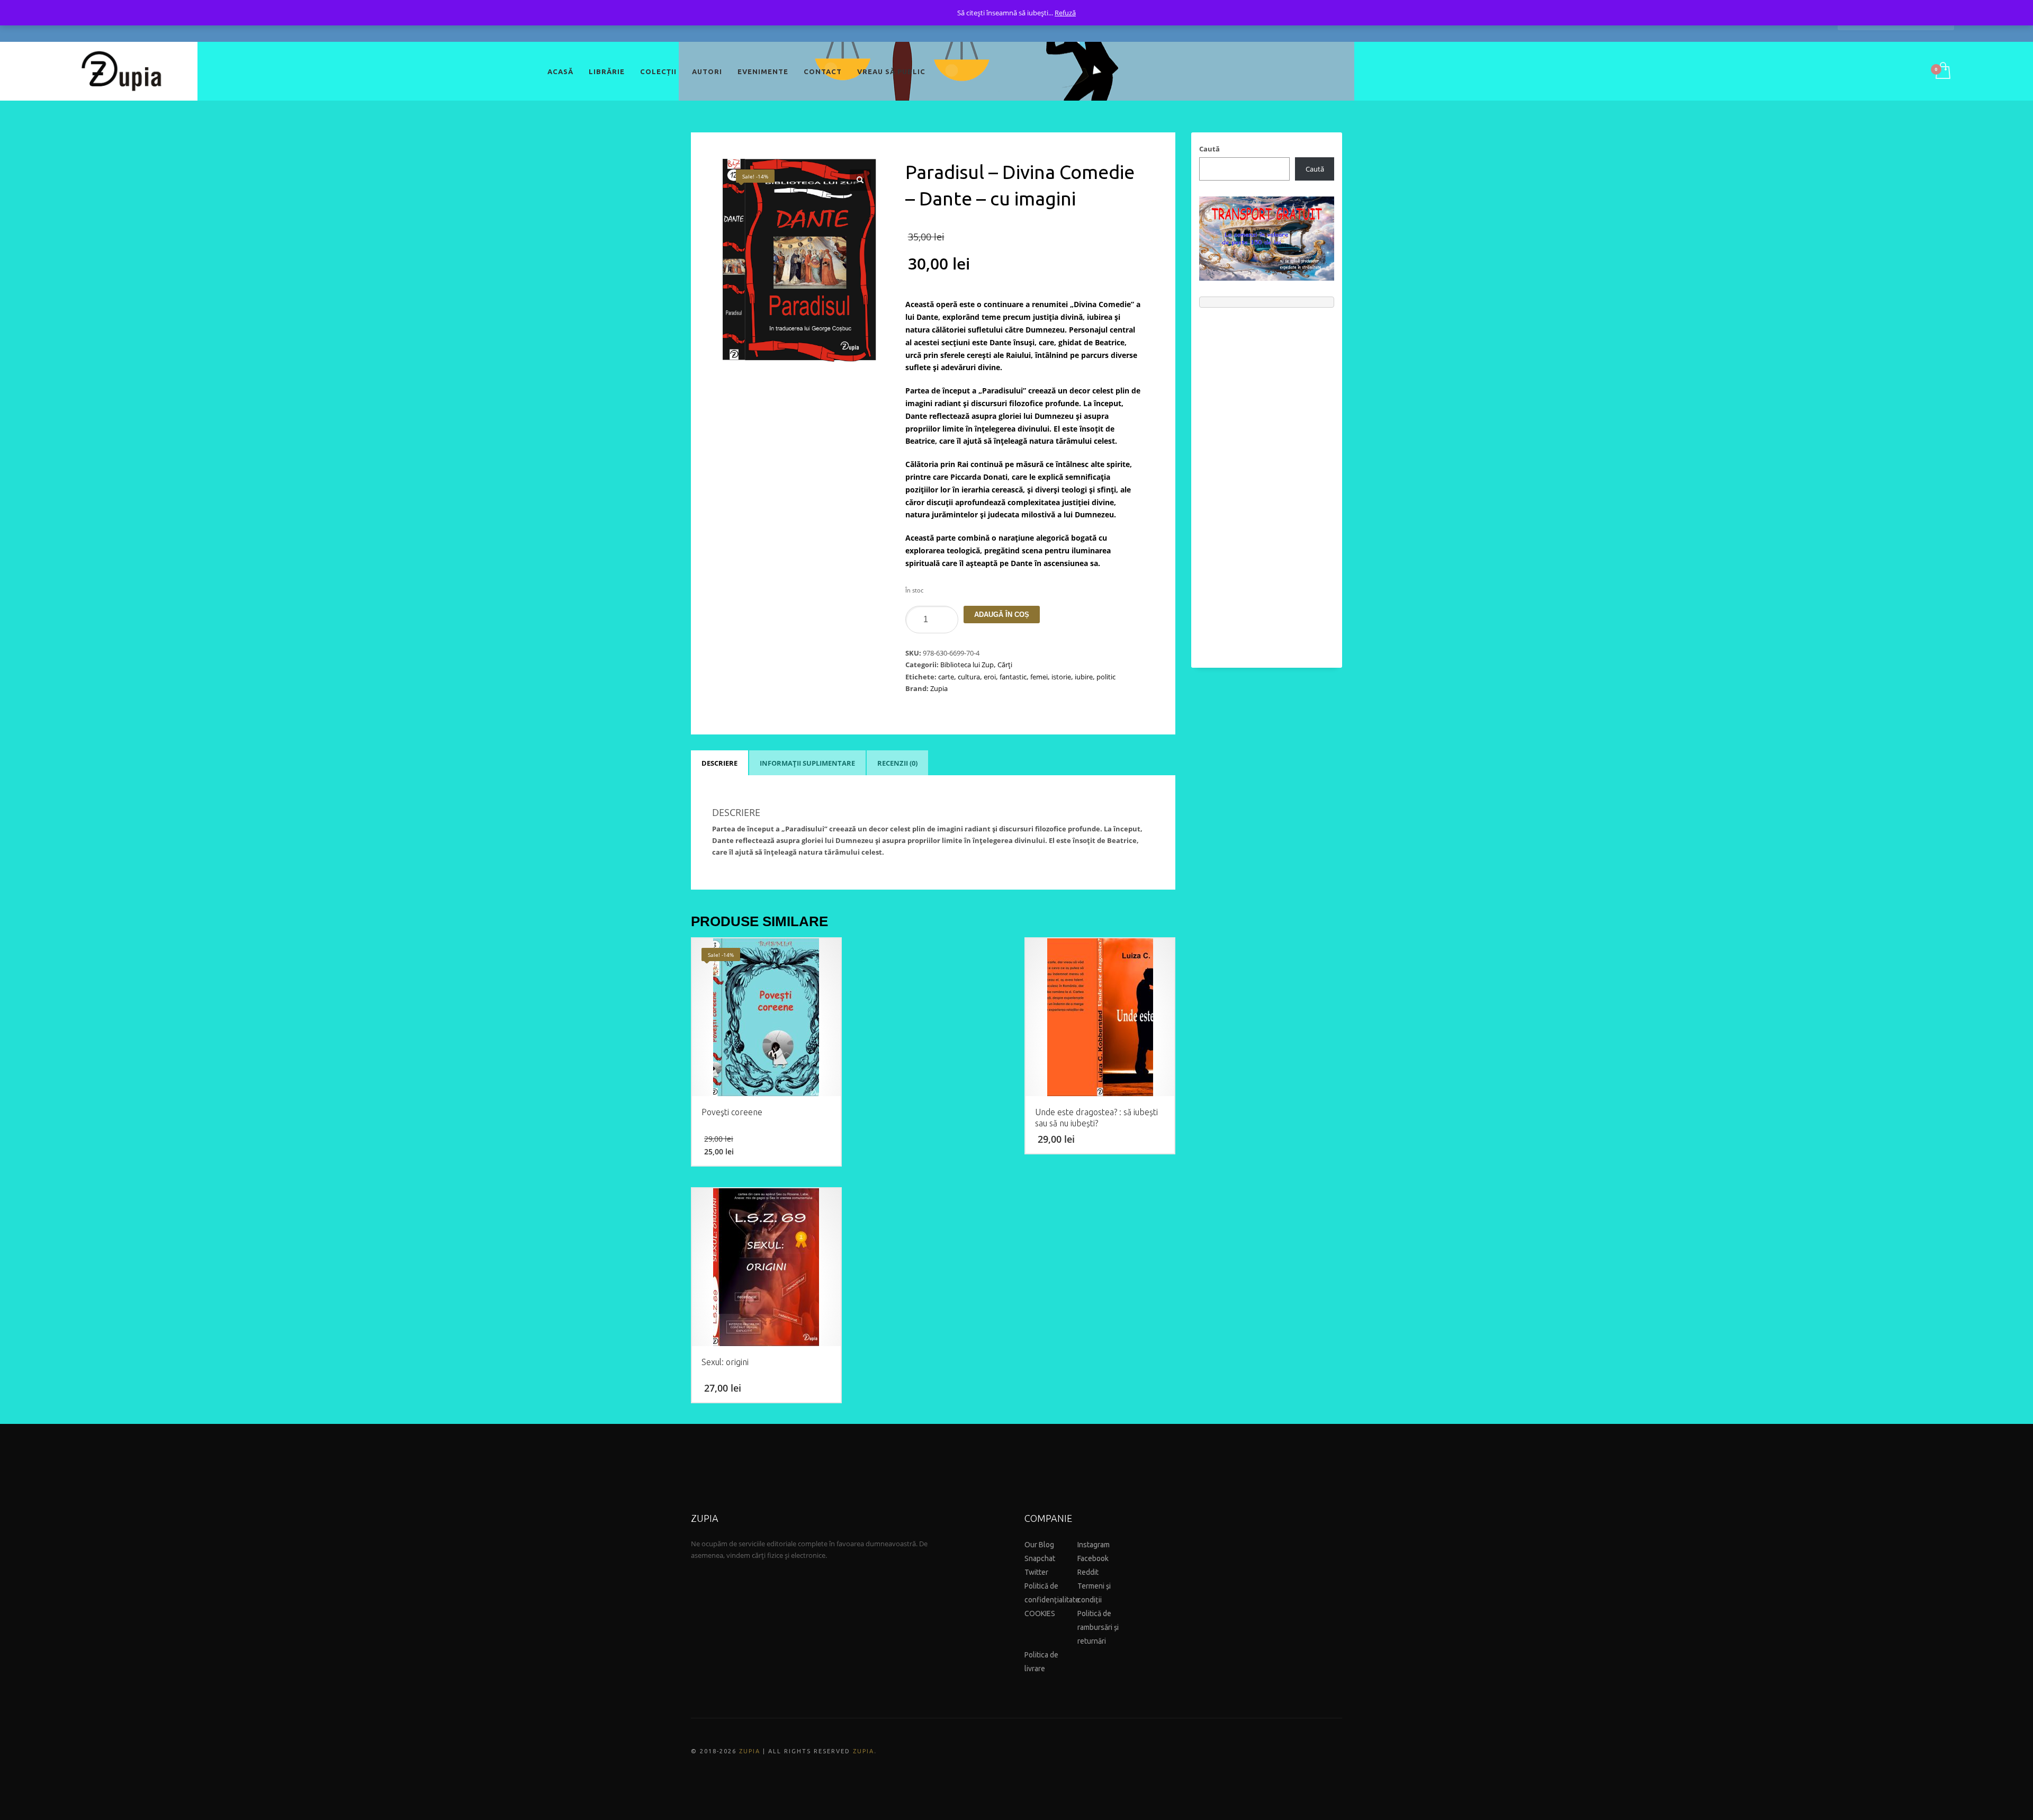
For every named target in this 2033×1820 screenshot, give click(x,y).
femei (1039, 677)
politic (1106, 677)
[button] (860, 180)
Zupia (939, 688)
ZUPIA (750, 1751)
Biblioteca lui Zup (967, 665)
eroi (990, 677)
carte (946, 677)
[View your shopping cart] (1942, 71)
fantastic (1013, 677)
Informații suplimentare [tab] (807, 763)
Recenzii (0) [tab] (897, 763)
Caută (1209, 149)
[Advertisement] (1267, 482)
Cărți (1005, 665)
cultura (969, 677)
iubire (1084, 677)
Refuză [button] (1065, 13)
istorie (1061, 677)
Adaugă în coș (1002, 615)
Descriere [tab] (719, 763)
